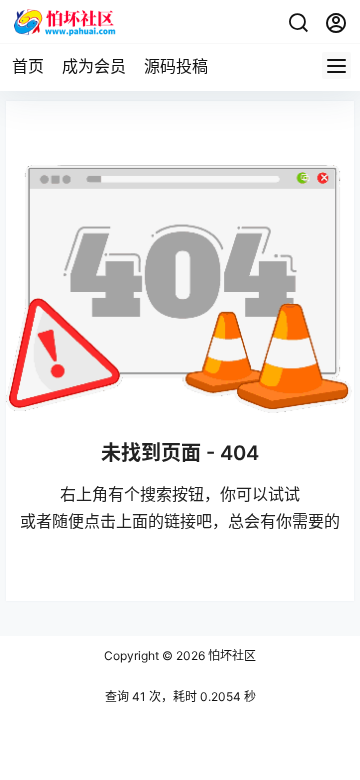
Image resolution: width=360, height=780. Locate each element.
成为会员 (94, 66)
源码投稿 (176, 66)
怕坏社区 (230, 655)
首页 (28, 66)
